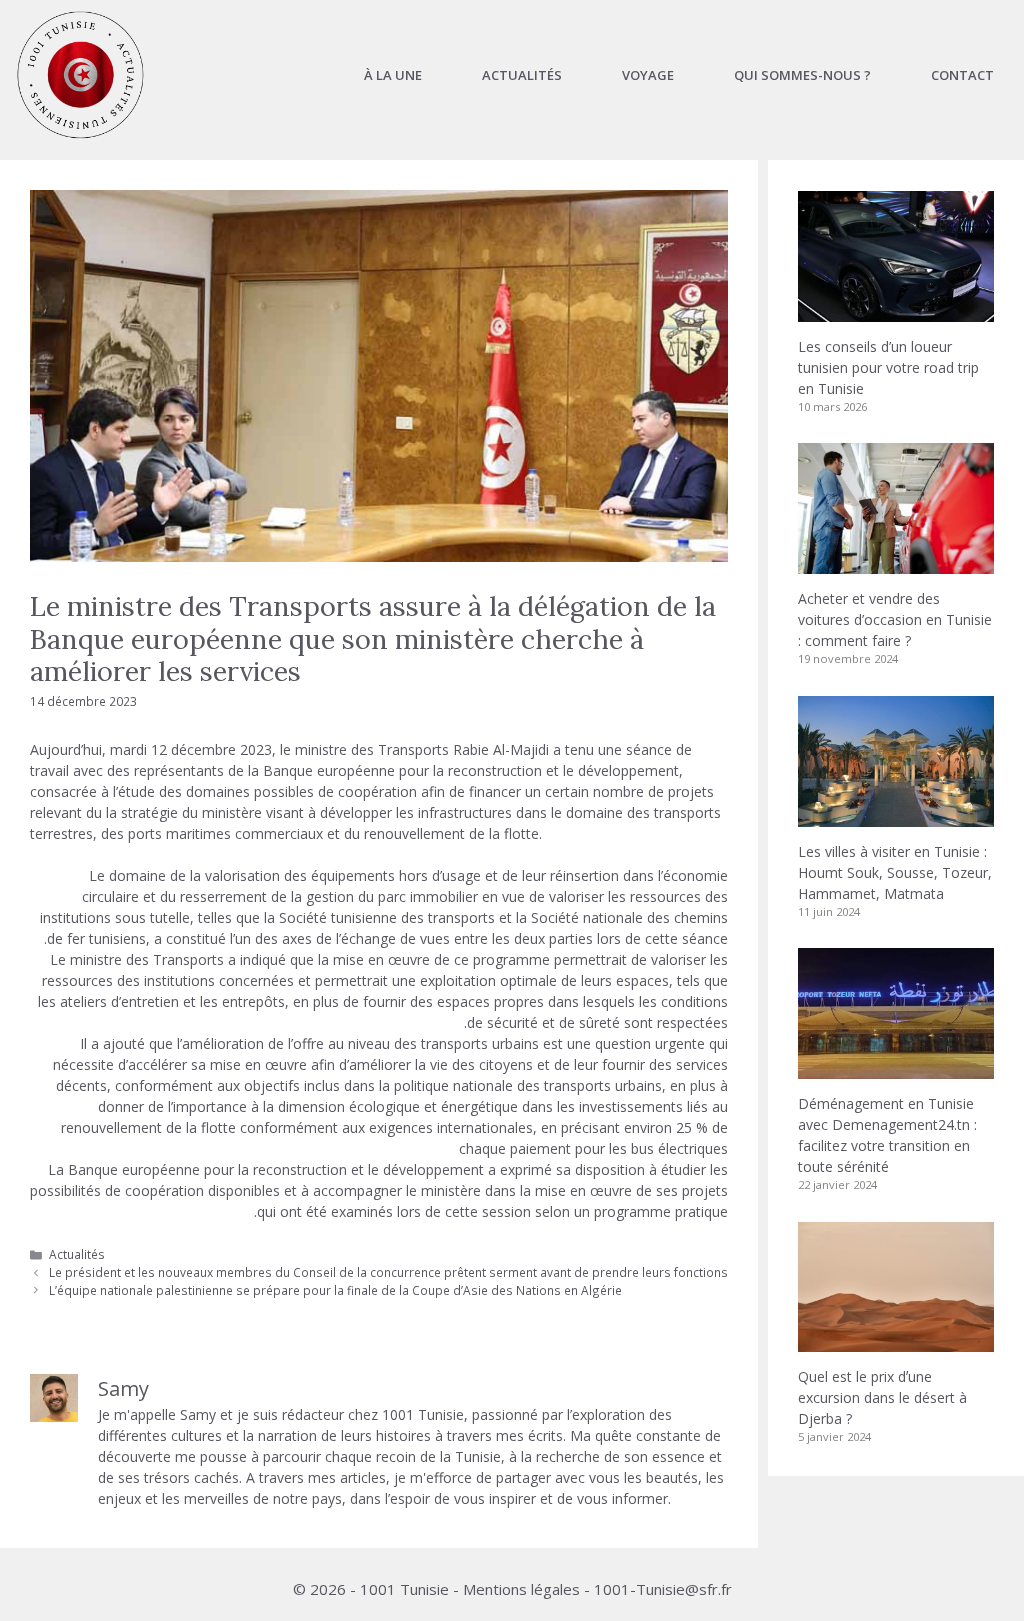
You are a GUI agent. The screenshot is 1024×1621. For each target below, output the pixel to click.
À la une (393, 75)
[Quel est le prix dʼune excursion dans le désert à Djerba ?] (896, 1341)
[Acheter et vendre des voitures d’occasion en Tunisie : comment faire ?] (896, 563)
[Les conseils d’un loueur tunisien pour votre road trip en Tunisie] (896, 311)
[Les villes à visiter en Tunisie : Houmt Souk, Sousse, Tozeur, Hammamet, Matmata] (896, 816)
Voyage (648, 75)
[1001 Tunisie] (80, 75)
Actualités (522, 75)
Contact (962, 75)
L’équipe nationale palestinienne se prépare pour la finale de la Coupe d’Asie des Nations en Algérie (335, 1290)
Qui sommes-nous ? (802, 75)
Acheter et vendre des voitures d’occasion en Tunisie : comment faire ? (895, 619)
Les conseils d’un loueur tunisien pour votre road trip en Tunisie (888, 367)
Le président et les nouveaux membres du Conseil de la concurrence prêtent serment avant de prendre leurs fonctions (388, 1272)
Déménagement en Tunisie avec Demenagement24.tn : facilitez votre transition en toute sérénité (887, 1135)
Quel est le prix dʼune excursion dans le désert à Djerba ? (882, 1397)
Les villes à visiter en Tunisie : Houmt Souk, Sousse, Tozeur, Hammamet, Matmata (895, 872)
